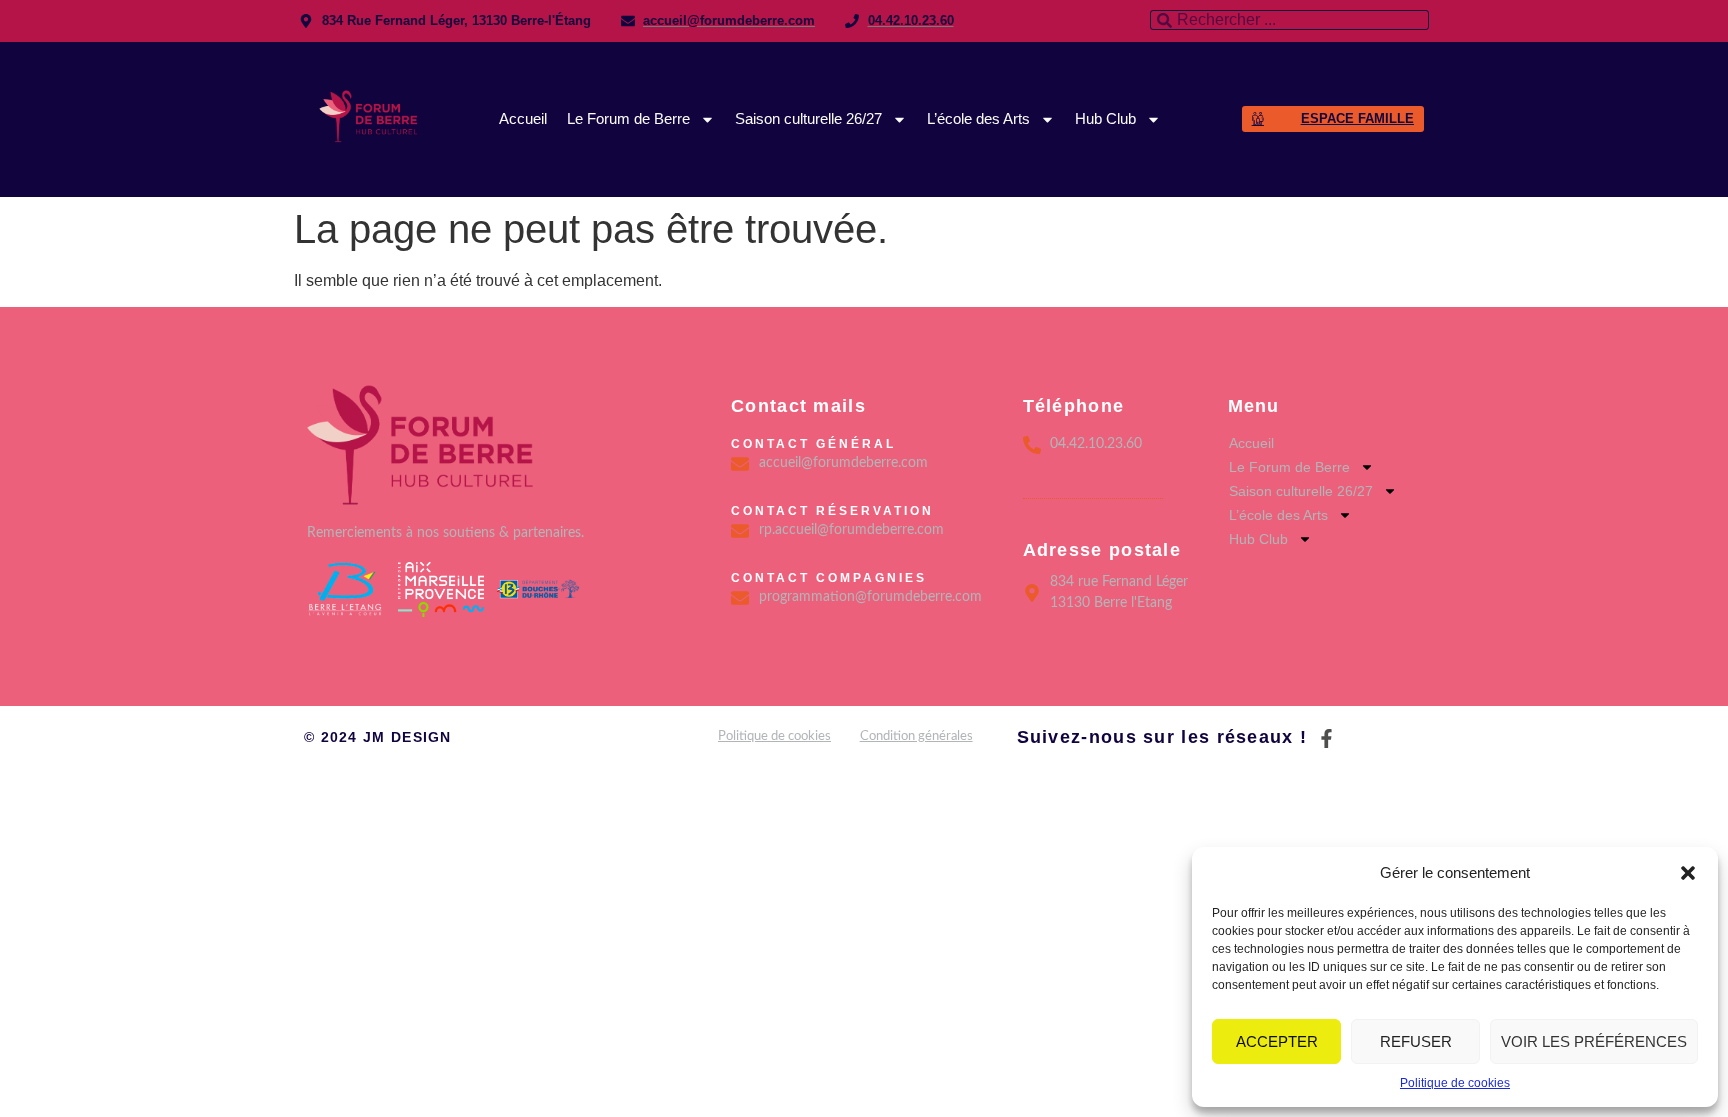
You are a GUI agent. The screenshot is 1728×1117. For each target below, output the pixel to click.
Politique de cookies (1455, 1083)
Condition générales (916, 736)
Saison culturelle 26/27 (808, 118)
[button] (1688, 873)
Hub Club (1105, 118)
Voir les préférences (1594, 1041)
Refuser (1416, 1041)
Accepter (1277, 1041)
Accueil (523, 118)
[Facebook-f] (1326, 738)
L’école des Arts (978, 118)
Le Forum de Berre (628, 118)
